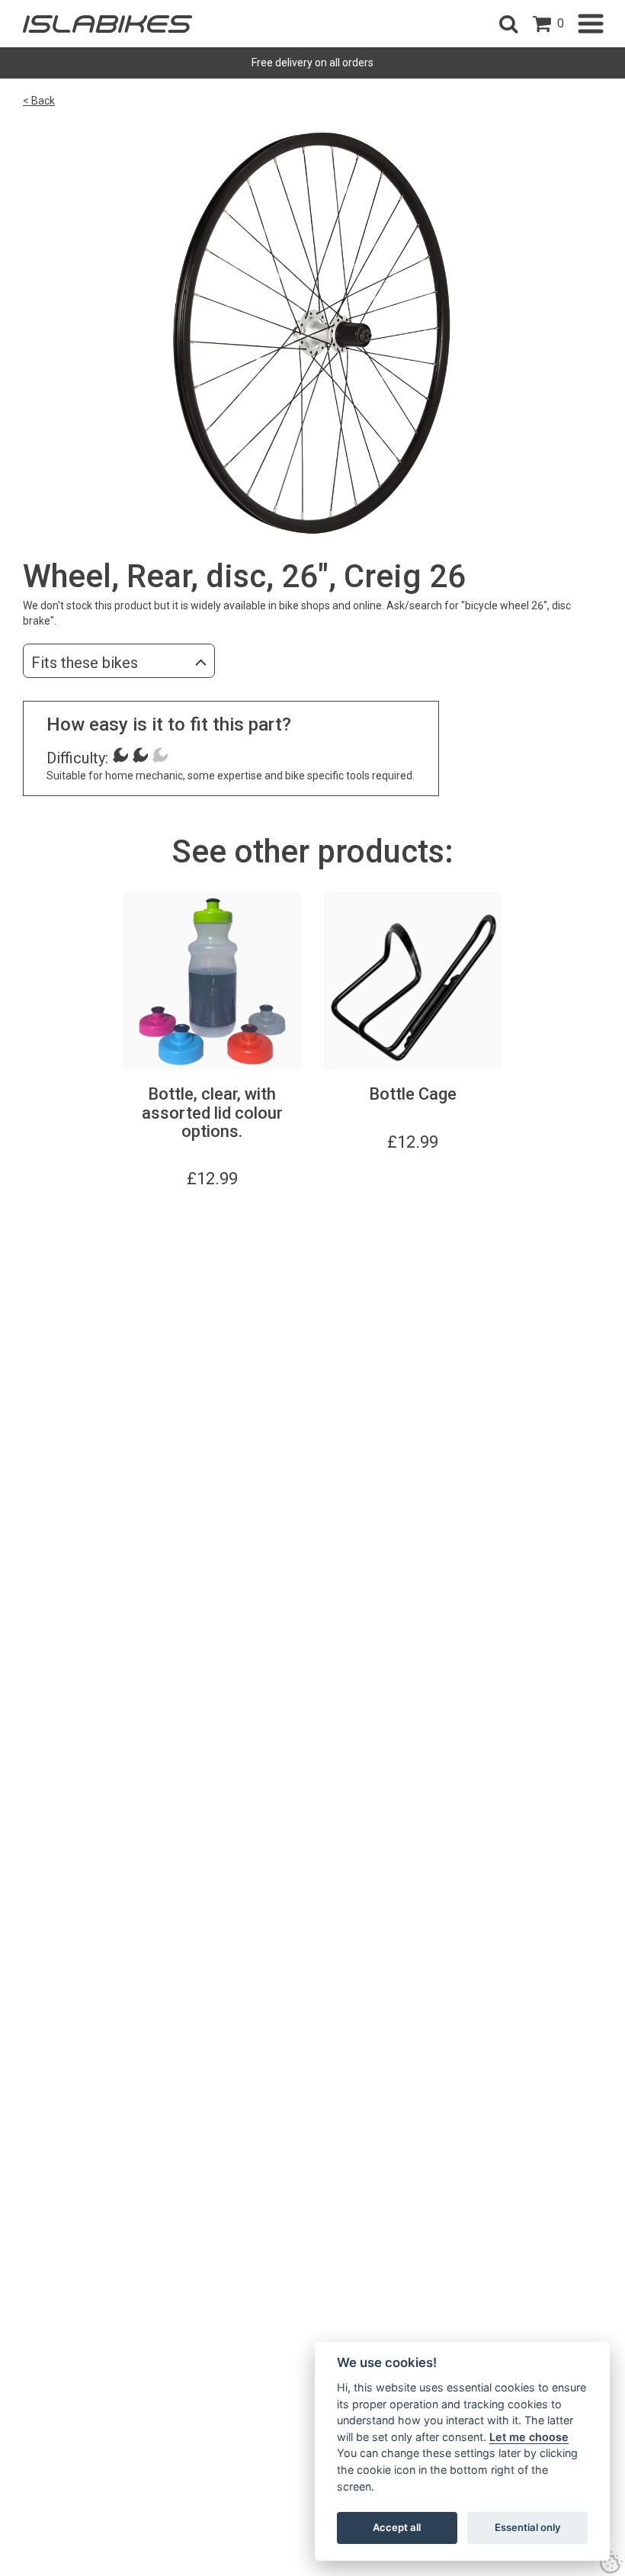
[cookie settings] (611, 2562)
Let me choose (529, 2437)
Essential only (528, 2527)
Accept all (397, 2527)
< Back (39, 101)
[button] (508, 24)
